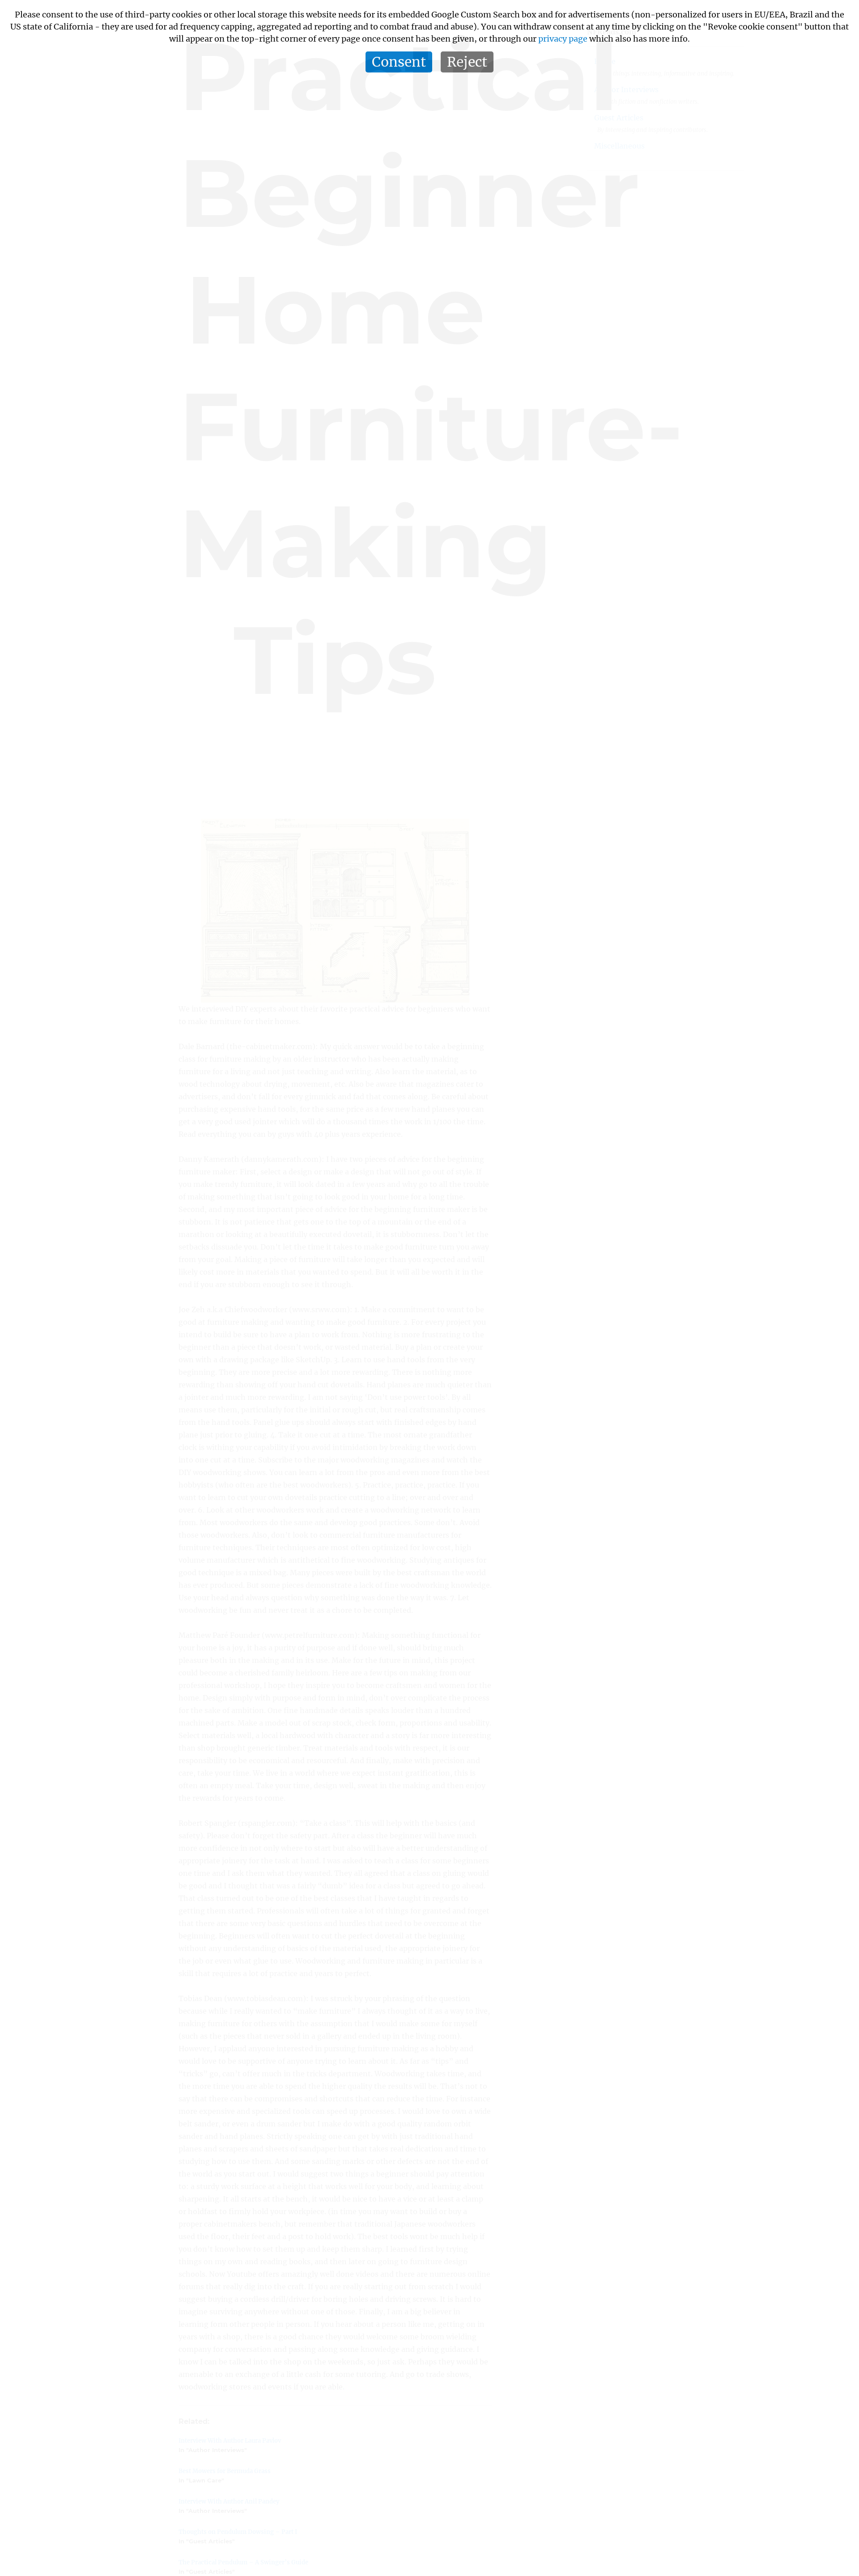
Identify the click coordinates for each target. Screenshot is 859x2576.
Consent (399, 62)
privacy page (563, 39)
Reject (467, 62)
